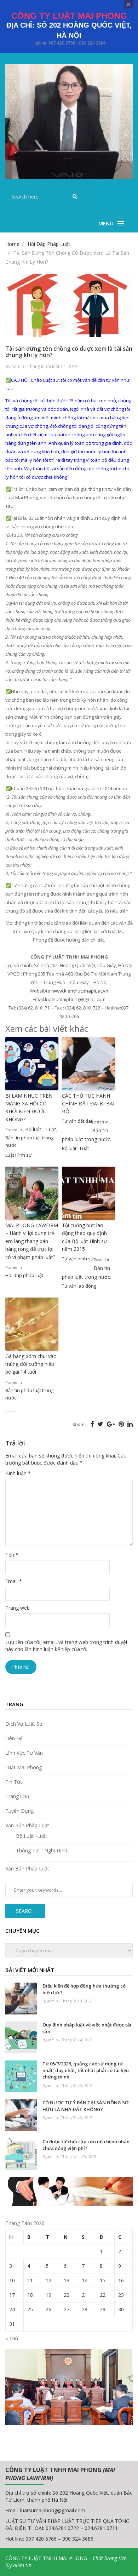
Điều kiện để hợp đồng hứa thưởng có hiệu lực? (84, 1989)
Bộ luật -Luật (32, 1836)
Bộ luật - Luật (41, 1129)
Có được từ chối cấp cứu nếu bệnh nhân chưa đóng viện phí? (86, 2145)
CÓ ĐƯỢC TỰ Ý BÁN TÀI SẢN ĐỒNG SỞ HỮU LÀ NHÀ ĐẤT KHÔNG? (85, 2106)
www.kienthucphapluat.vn (80, 991)
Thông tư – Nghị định (42, 1850)
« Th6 (12, 2338)
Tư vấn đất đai (77, 1121)
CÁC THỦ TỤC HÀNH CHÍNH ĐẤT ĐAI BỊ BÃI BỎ (88, 1104)
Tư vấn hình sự (78, 1259)
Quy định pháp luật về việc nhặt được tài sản (87, 2028)
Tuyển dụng (19, 1811)
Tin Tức (14, 1782)
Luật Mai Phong (24, 1767)
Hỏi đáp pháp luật (24, 1275)
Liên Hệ (14, 1738)
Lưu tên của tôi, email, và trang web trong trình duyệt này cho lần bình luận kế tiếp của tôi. (67, 1646)
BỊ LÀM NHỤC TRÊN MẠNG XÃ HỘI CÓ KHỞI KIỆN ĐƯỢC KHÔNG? (29, 1108)
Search (25, 1911)
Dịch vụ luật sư (24, 1724)
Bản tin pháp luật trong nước (29, 1141)
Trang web (18, 1608)
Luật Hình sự (19, 1155)
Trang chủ (17, 1796)
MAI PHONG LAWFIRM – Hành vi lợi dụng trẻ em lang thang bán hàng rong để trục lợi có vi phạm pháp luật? (32, 1241)
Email (14, 1581)
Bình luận (18, 1473)
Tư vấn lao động (79, 1286)
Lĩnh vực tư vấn (24, 1753)
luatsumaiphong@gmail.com (53, 2510)
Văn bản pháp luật (27, 1825)
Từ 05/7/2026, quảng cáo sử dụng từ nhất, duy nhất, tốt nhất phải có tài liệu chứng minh (86, 2070)
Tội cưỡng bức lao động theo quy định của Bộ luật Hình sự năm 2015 (84, 1237)
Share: (79, 1425)
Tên (12, 1555)
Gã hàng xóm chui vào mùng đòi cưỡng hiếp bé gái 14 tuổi (31, 1364)
